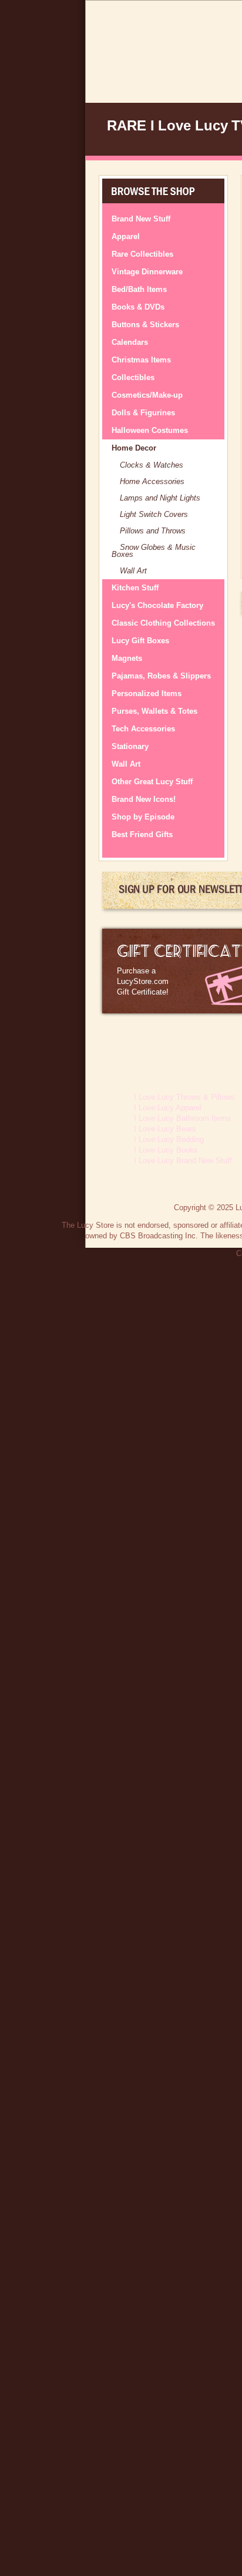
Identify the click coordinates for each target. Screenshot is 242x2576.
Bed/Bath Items (139, 289)
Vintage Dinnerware (147, 272)
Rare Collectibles (142, 254)
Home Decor (134, 448)
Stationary (130, 746)
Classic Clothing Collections (163, 623)
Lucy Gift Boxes (140, 641)
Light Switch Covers (154, 514)
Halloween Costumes (150, 430)
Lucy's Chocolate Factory (157, 605)
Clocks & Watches (152, 465)
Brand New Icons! (144, 799)
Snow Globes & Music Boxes (154, 551)
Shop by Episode (143, 817)
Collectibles (133, 377)
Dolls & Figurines (143, 413)
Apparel (126, 236)
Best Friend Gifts (142, 834)
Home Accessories (152, 481)
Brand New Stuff (141, 219)
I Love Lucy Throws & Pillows (184, 1097)
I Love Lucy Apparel (168, 1108)
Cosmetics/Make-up (147, 395)
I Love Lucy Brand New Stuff (183, 1161)
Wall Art (133, 571)
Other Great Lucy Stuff (152, 782)
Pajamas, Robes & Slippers (161, 676)
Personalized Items (147, 693)
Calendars (130, 342)
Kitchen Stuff (135, 588)
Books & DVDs (138, 307)
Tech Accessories (143, 729)
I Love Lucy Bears (165, 1129)
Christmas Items (141, 360)
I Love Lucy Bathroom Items (182, 1118)
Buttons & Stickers (145, 325)
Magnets (127, 658)
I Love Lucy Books (166, 1150)
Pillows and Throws (153, 531)
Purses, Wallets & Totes (154, 711)
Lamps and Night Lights (160, 498)
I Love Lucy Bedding (169, 1139)
